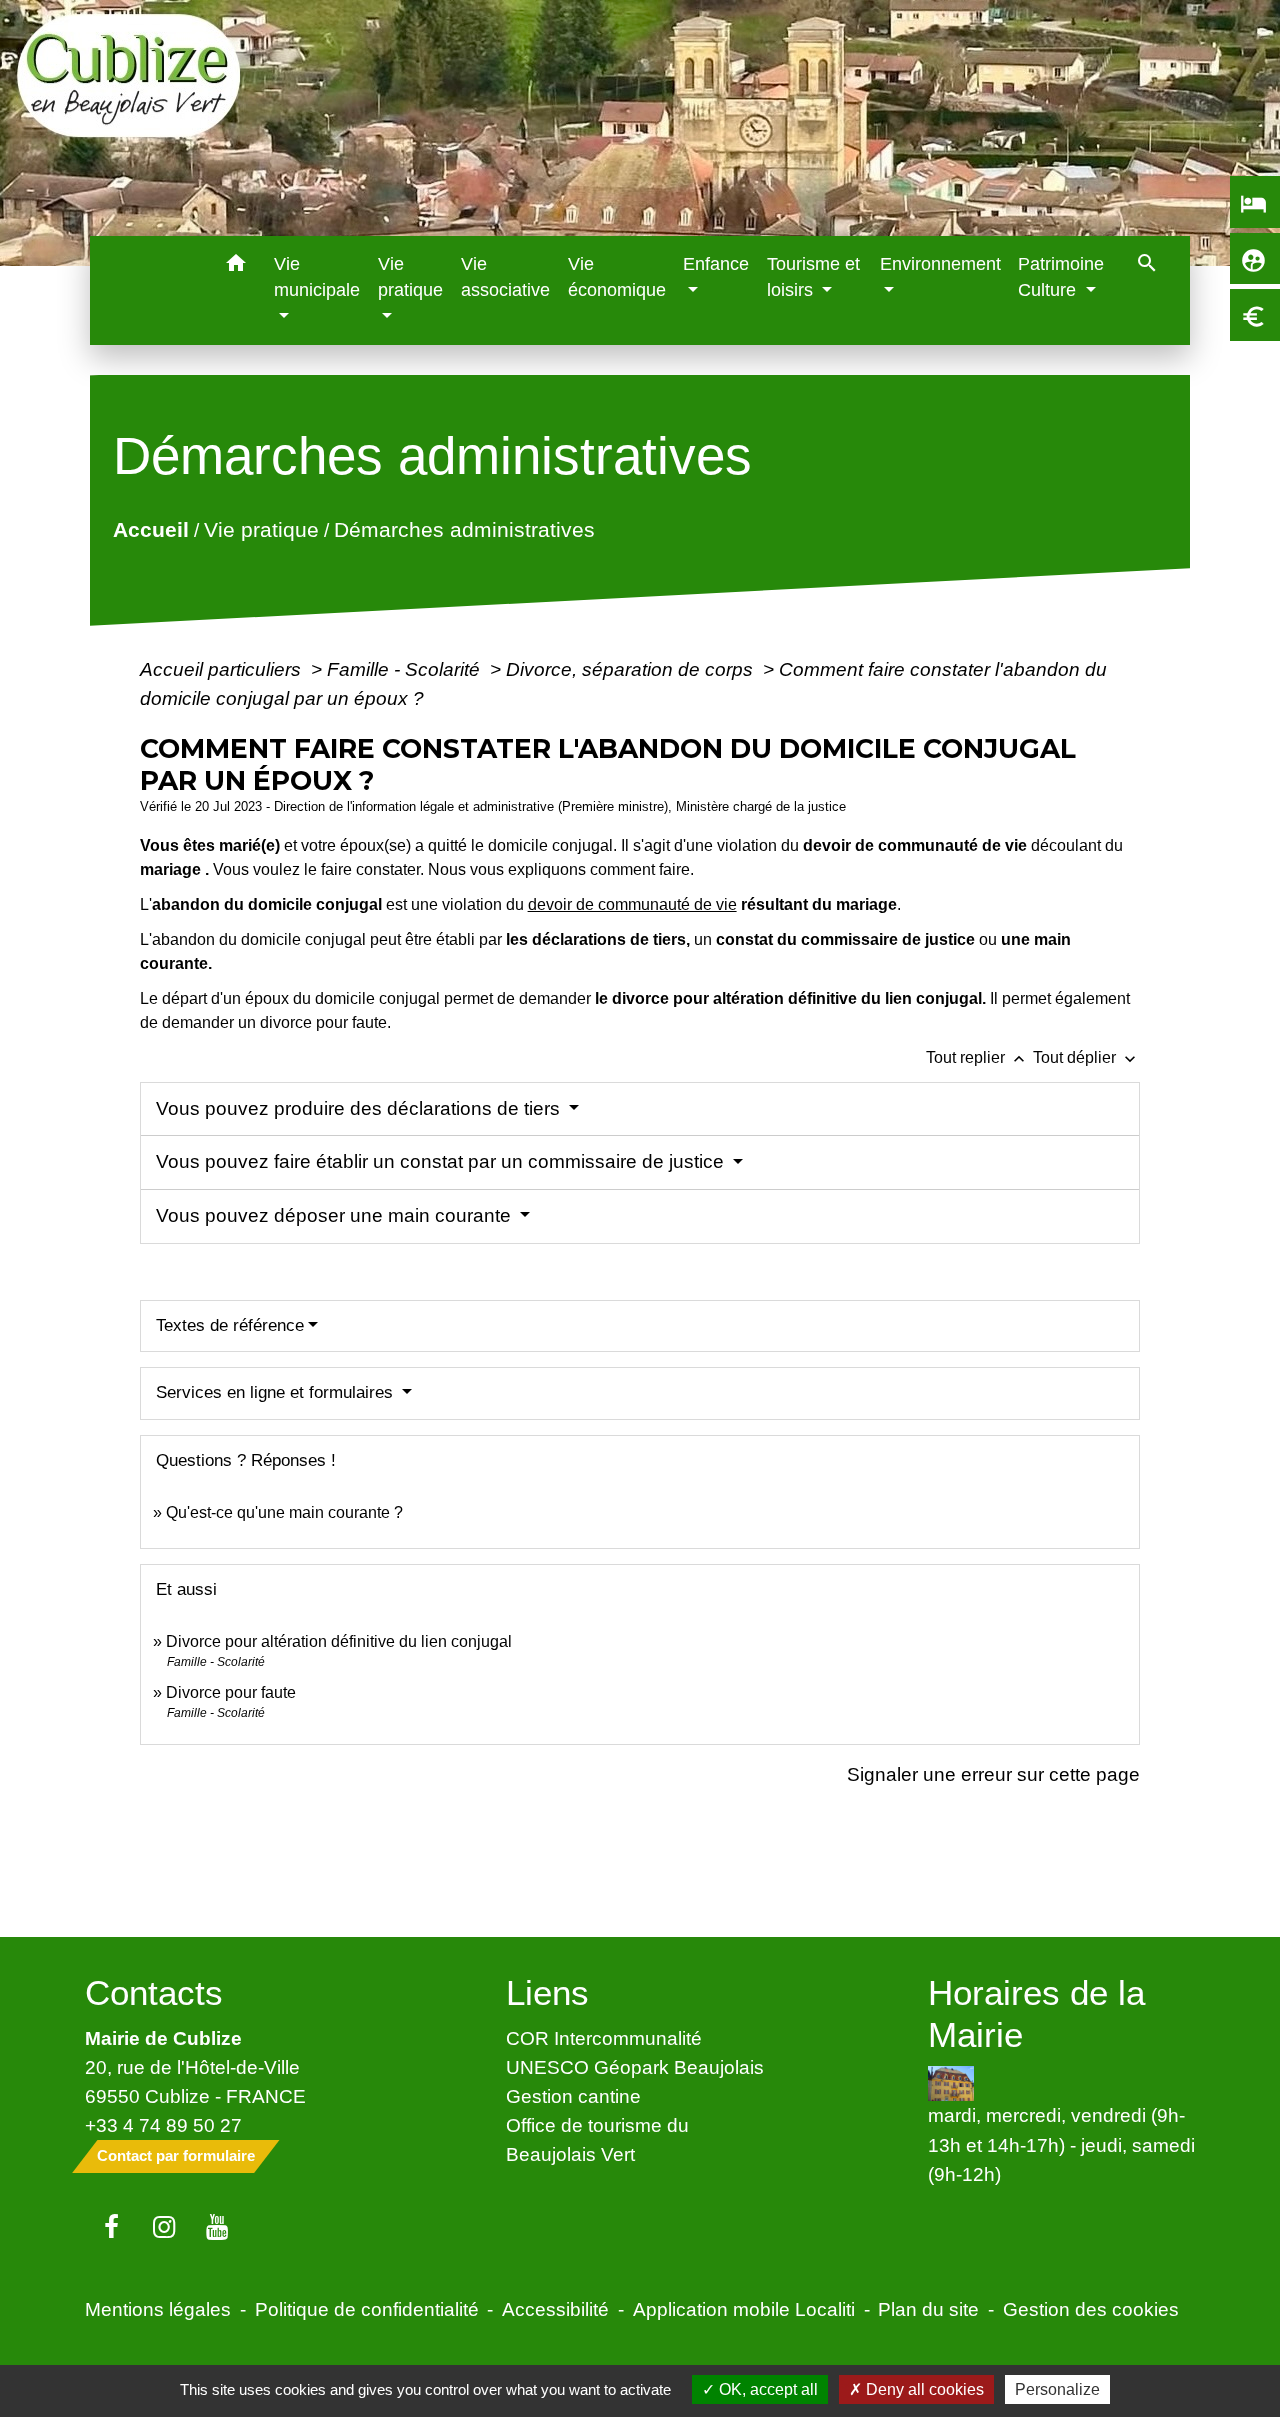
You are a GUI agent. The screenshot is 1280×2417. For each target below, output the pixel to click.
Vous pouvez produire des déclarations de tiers (360, 1108)
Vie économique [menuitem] (617, 277)
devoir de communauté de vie (632, 904)
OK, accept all (766, 2389)
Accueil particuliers (223, 669)
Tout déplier (1086, 1057)
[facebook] (111, 2228)
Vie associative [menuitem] (505, 277)
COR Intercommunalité (604, 2038)
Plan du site (928, 2309)
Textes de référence (230, 1325)
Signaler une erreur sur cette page (993, 1774)
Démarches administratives (463, 529)
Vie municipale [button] (317, 277)
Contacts (154, 1992)
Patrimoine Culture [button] (1061, 277)
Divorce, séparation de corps (632, 669)
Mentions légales (158, 2309)
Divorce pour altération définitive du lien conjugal (339, 1641)
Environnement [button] (940, 264)
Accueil (150, 529)
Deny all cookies (923, 2389)
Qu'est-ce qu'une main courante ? (284, 1512)
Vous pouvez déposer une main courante (336, 1215)
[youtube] (217, 2228)
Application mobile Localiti (744, 2309)
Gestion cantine (573, 2096)
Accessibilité (555, 2309)
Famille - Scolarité (406, 669)
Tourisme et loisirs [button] (813, 277)
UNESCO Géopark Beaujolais (635, 2067)
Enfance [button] (716, 264)
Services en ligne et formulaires (277, 1392)
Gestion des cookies (1091, 2309)
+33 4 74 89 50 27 (163, 2125)
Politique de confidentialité (367, 2309)
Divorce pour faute (231, 1692)
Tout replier (977, 1057)
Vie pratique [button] (410, 277)
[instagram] (164, 2228)
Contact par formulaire (176, 2155)
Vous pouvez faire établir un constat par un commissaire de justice (442, 1161)
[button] (235, 266)
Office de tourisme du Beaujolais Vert (597, 2139)
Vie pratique (260, 529)
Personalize (1057, 2389)
